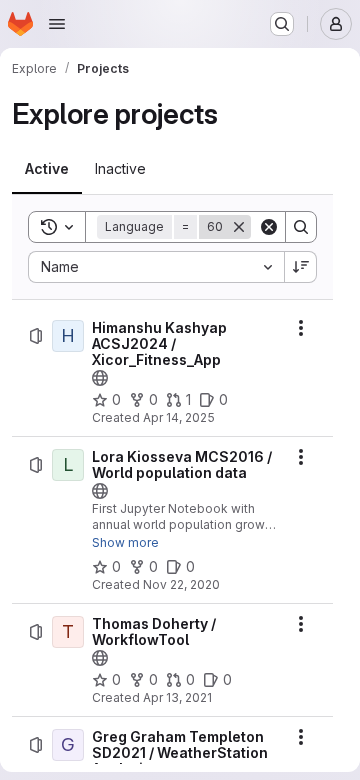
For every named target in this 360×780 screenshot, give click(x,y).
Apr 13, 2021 (177, 697)
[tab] (47, 169)
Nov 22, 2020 (181, 584)
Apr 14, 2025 (179, 417)
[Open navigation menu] (57, 24)
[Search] (301, 227)
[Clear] (269, 227)
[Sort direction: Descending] (301, 267)
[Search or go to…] (282, 24)
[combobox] (156, 267)
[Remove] (239, 227)
